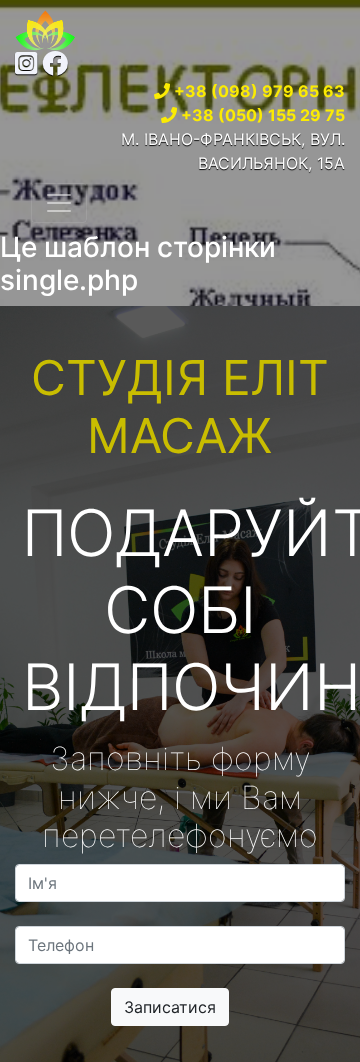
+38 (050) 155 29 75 (263, 115)
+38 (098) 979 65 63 (259, 91)
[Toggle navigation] (59, 203)
